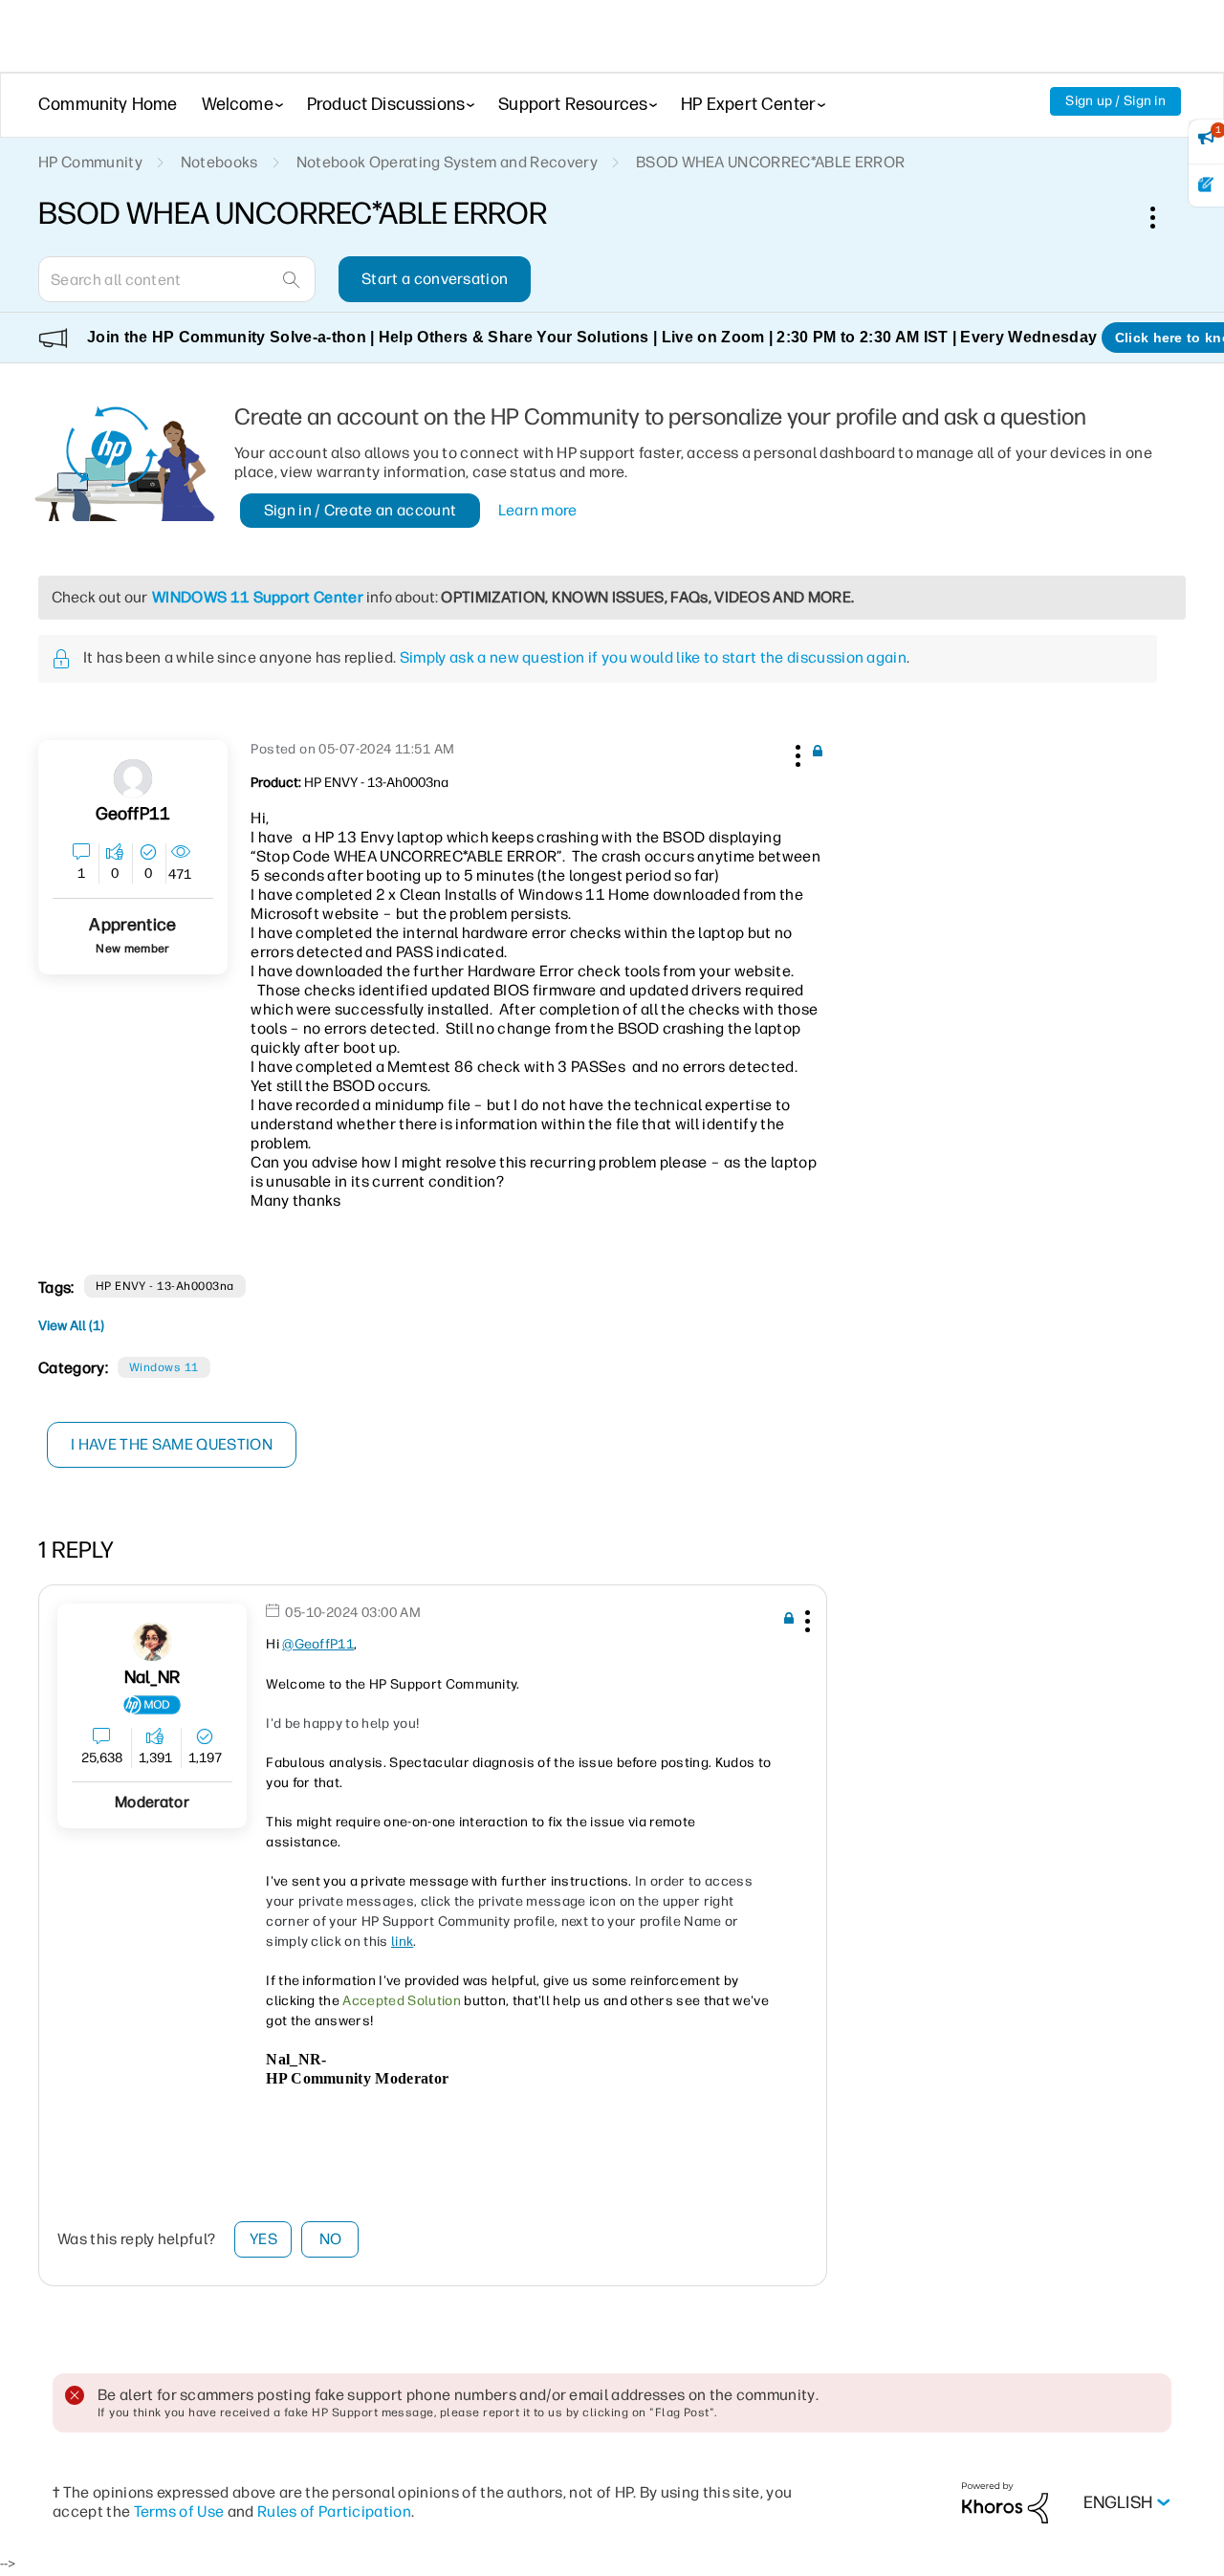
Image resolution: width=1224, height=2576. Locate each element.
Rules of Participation (334, 2511)
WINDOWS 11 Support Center (258, 597)
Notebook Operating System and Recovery (447, 162)
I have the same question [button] (172, 1444)
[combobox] (177, 279)
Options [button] (1163, 217)
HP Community (90, 162)
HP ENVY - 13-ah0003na (165, 1286)
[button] (796, 753)
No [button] (331, 2239)
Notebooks (219, 162)
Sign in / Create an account (361, 510)
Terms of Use (179, 2511)
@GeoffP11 (318, 1644)
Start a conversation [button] (435, 279)
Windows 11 (164, 1367)
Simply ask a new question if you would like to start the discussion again (653, 657)
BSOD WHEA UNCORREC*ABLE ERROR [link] (770, 162)
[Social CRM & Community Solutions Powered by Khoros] (1005, 2502)
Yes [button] (263, 2239)
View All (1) (71, 1326)
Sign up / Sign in (1115, 101)
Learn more (538, 510)
